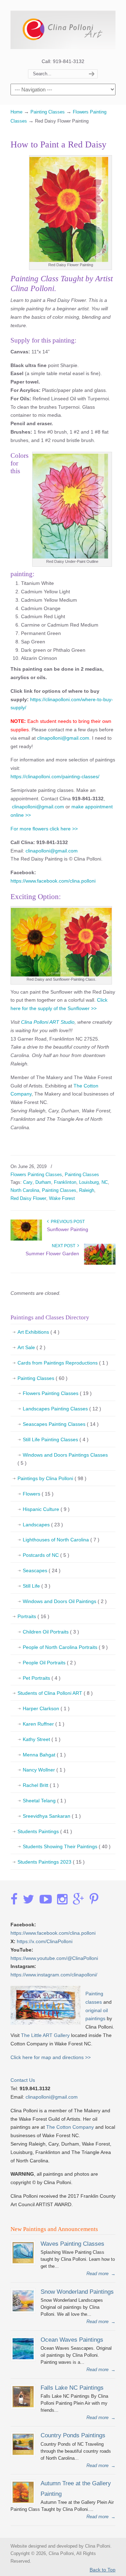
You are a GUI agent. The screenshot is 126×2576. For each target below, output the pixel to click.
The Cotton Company (70, 2127)
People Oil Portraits (49, 1663)
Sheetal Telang (44, 1801)
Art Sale (31, 1347)
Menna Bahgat (44, 1755)
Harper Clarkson (46, 1708)
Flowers (38, 1494)
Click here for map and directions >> (51, 2057)
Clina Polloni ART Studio (47, 1022)
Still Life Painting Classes (56, 1439)
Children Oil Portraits (51, 1632)
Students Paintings (45, 1831)
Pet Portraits (42, 1678)
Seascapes (42, 1570)
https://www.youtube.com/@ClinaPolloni (54, 1958)
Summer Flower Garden (52, 1254)
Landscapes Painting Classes (62, 1409)
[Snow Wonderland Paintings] (23, 2310)
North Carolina (25, 1190)
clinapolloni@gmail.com (63, 738)
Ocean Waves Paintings (72, 2340)
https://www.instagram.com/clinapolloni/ (54, 1975)
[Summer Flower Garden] (100, 1263)
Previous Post (67, 1222)
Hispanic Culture (46, 1509)
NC (105, 1182)
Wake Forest (62, 1198)
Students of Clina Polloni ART (55, 1693)
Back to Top (103, 2570)
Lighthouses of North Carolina (61, 1540)
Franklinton (65, 1182)
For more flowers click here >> (44, 829)
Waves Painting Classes (72, 2244)
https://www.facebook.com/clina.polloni (53, 881)
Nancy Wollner (44, 1770)
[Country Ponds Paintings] (23, 2453)
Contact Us (23, 2080)
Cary (28, 1182)
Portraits (33, 1616)
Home (16, 112)
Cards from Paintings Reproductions (63, 1363)
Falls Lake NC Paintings (72, 2388)
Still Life (37, 1586)
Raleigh (87, 1190)
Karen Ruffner (44, 1724)
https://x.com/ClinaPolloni (45, 1941)
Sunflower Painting (68, 1229)
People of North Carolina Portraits (65, 1647)
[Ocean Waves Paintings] (23, 2358)
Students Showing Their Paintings (67, 1846)
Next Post (65, 1246)
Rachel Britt (41, 1785)
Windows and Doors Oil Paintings (65, 1601)
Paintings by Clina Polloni (52, 1478)
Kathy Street (42, 1739)
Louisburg (89, 1182)
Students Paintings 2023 (51, 1862)
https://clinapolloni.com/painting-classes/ (55, 776)
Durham (43, 1182)
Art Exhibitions (38, 1332)
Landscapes (43, 1525)
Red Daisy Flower (28, 1198)
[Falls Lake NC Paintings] (23, 2406)
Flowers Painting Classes (36, 1175)
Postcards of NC (46, 1555)
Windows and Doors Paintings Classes (63, 1459)
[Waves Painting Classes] (23, 2262)
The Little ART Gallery (45, 2035)
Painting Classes (48, 112)
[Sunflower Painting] (26, 1239)
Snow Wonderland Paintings (77, 2292)
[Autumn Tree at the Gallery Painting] (23, 2501)
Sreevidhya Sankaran (52, 1816)
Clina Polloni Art (63, 28)
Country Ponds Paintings (73, 2435)
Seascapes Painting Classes (61, 1424)
